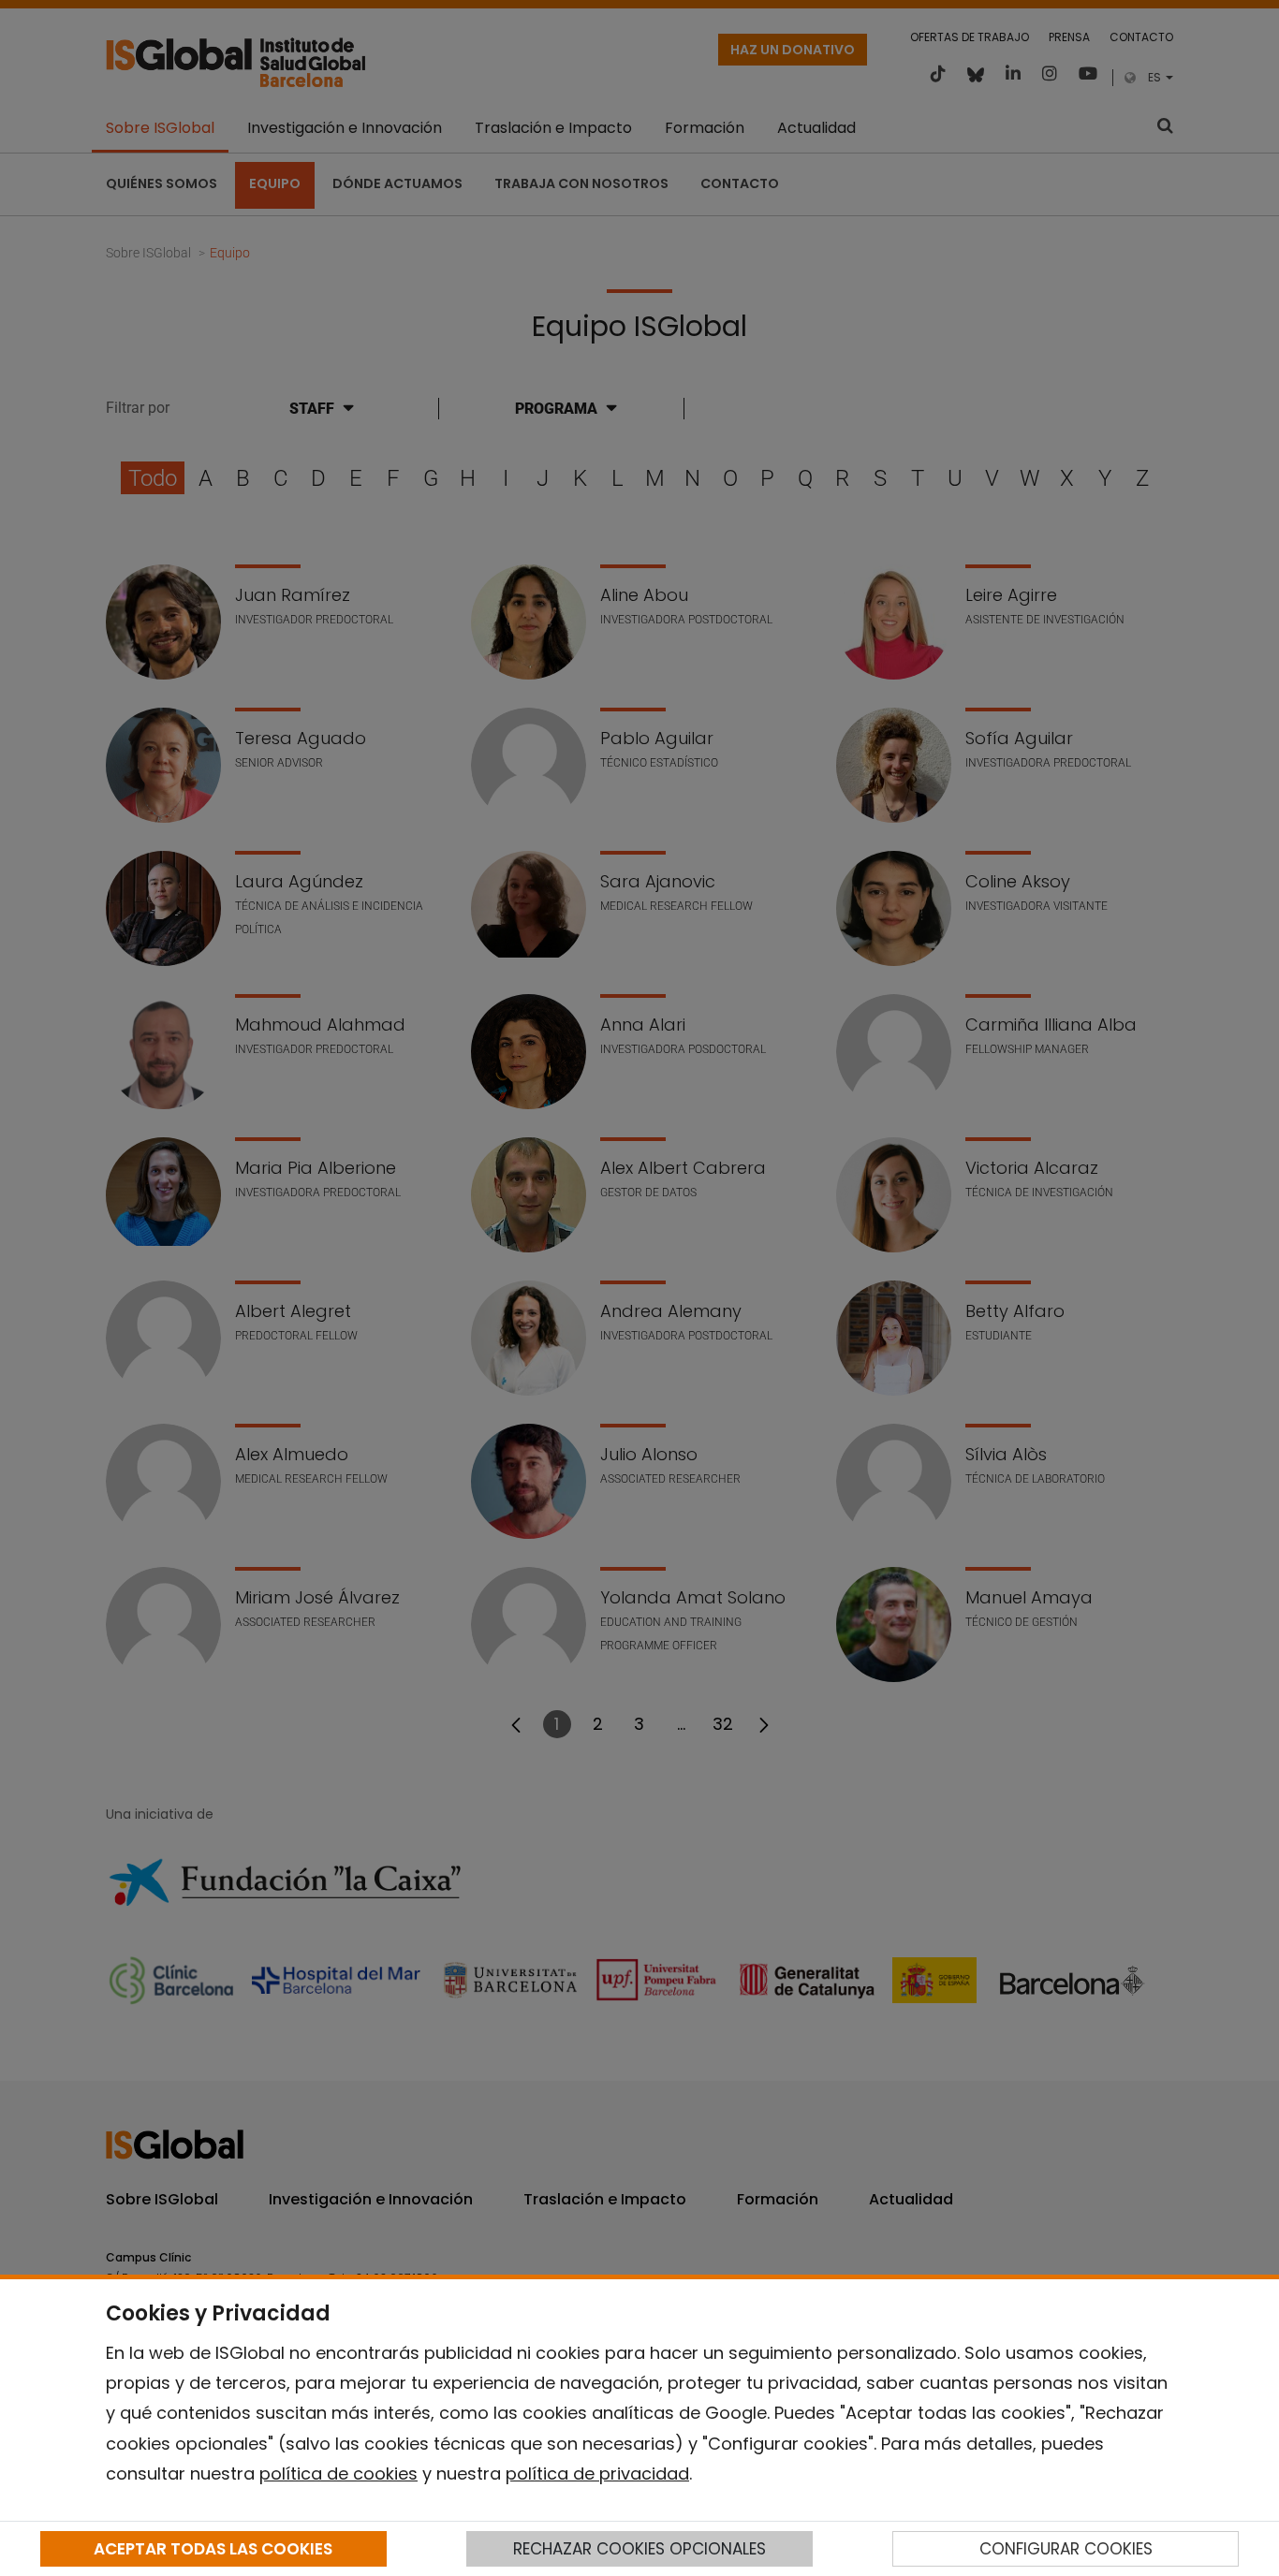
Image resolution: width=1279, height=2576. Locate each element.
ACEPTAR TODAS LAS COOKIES (213, 2549)
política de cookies (338, 2474)
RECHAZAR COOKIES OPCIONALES (639, 2549)
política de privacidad (597, 2474)
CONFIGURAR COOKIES (1066, 2549)
